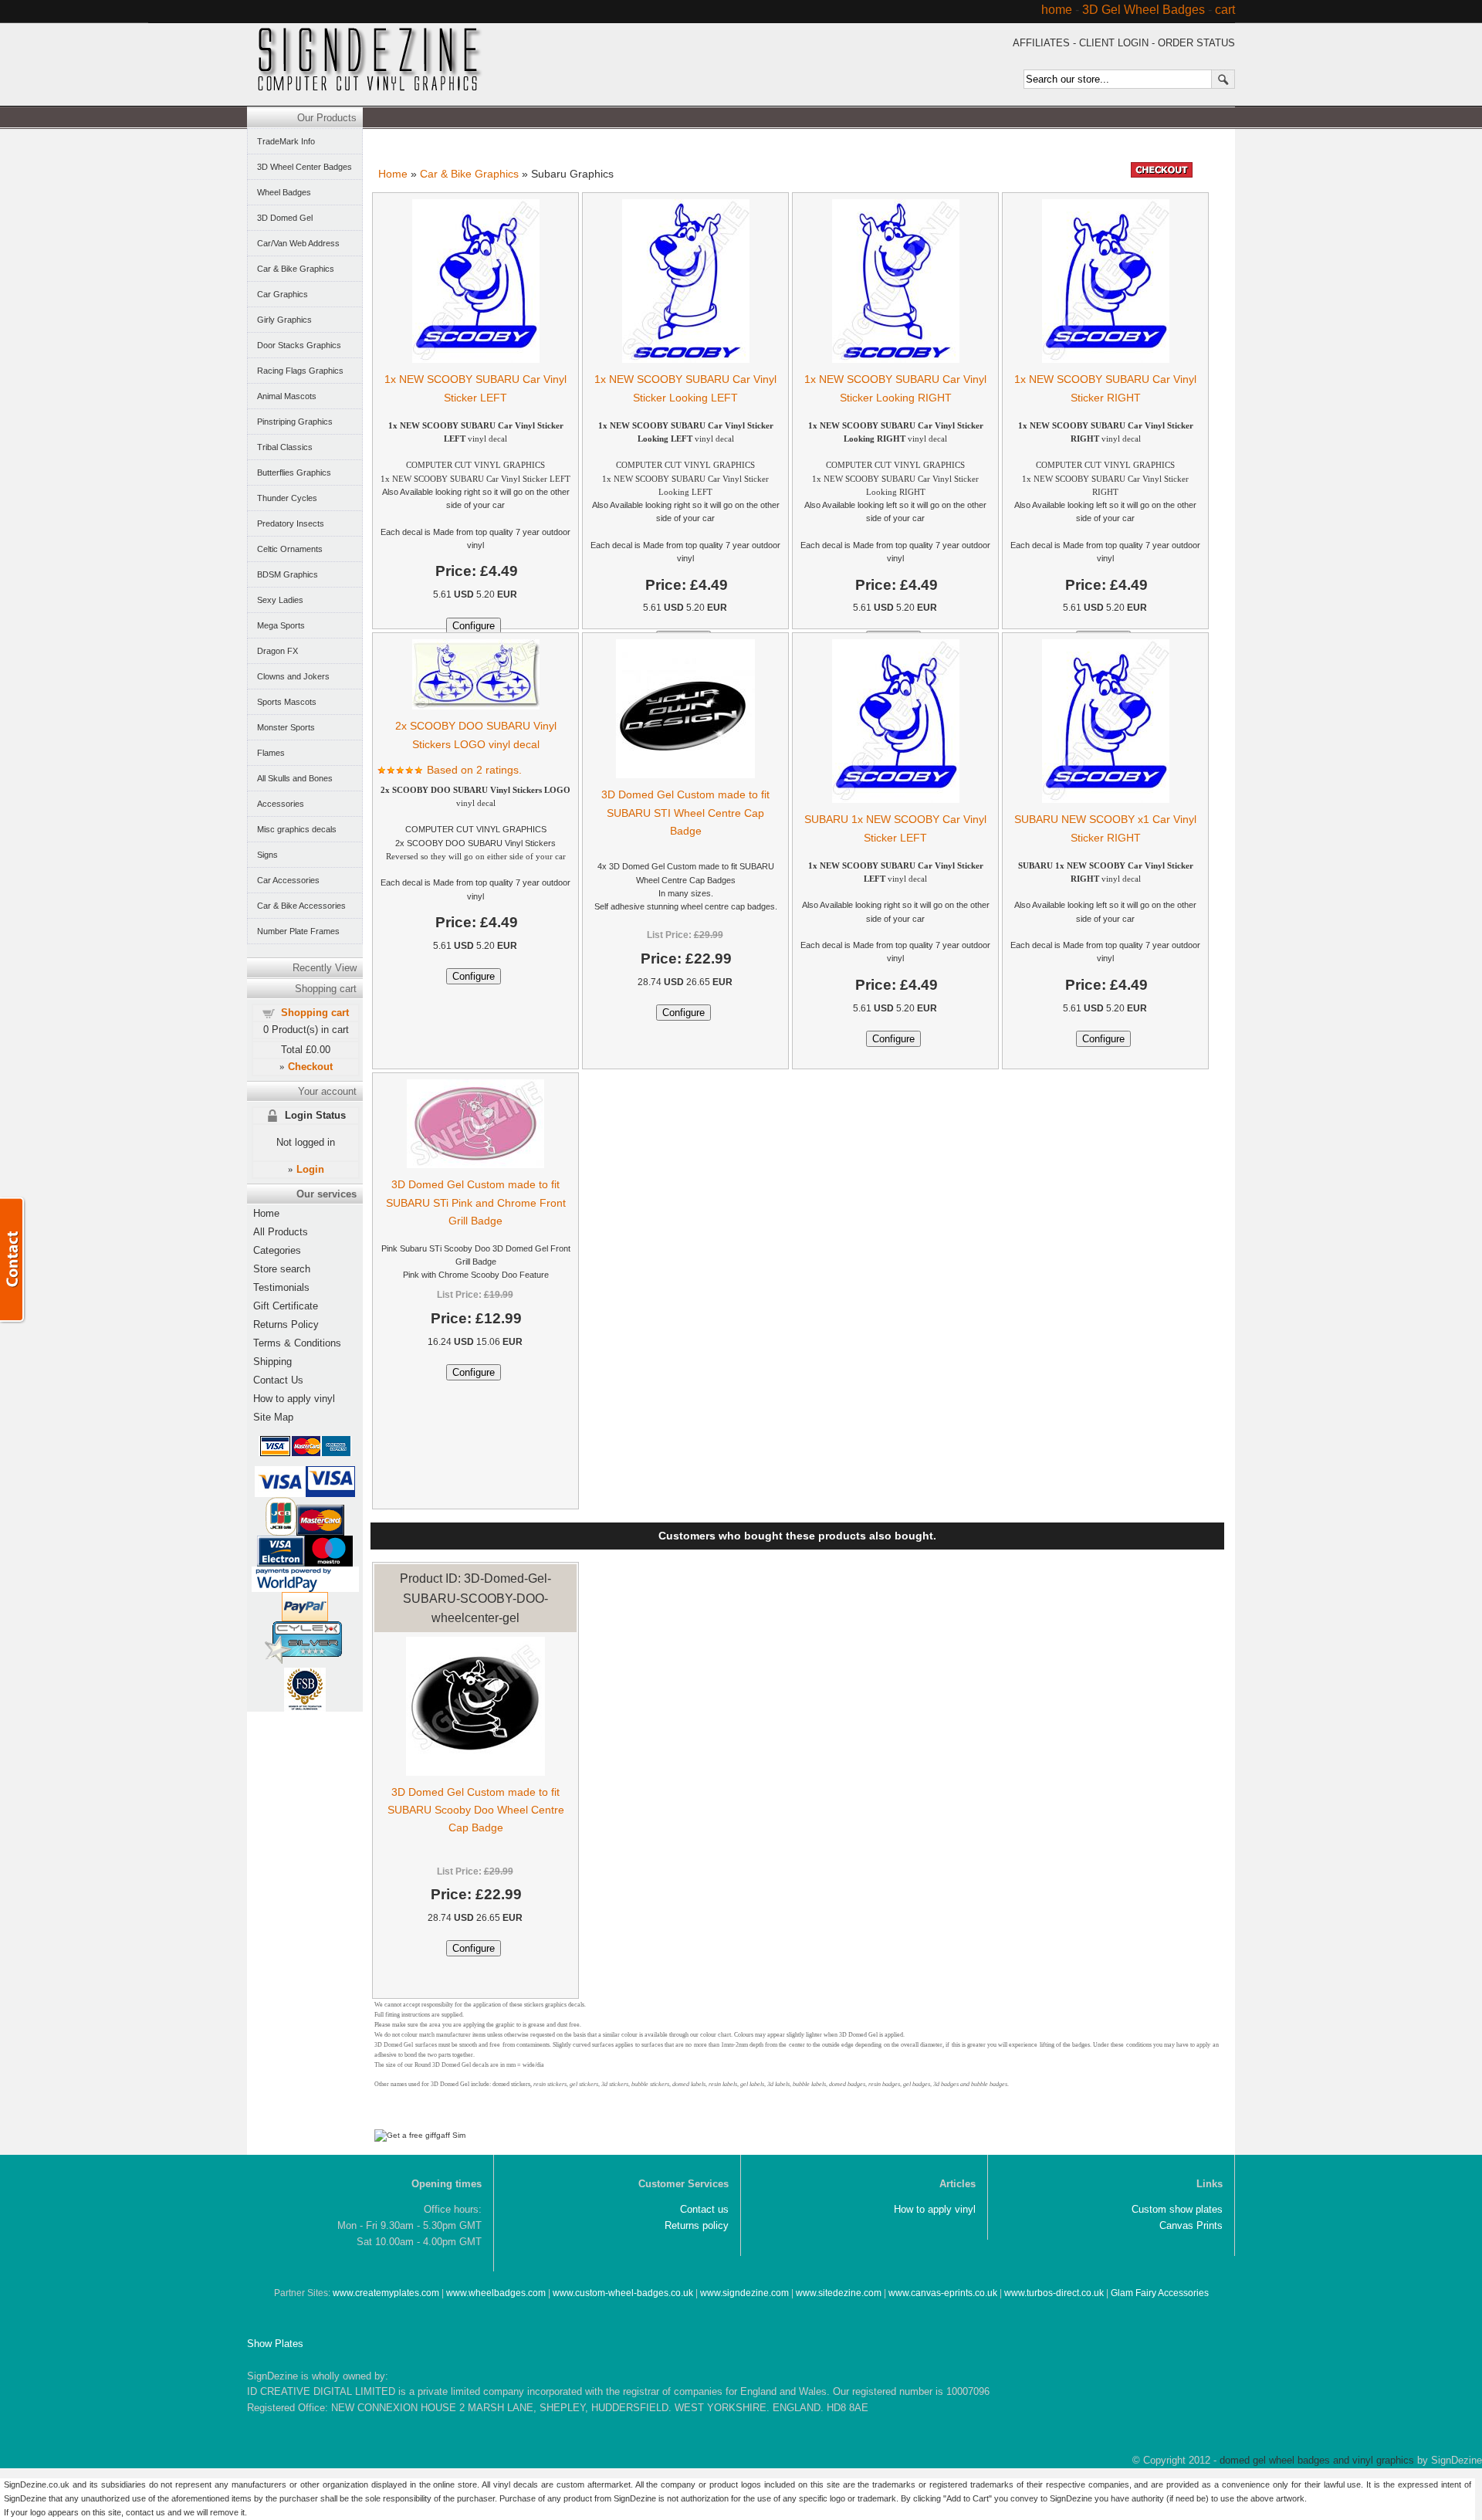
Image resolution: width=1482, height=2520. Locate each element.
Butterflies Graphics (294, 472)
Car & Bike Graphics (469, 174)
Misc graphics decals (297, 829)
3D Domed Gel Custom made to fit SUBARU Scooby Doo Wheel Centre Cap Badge (476, 1810)
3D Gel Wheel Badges (1144, 10)
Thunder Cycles (287, 498)
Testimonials (281, 1287)
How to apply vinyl (294, 1399)
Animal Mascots (287, 396)
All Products (281, 1232)
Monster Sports (286, 727)
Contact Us (278, 1380)
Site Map (273, 1417)
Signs (267, 855)
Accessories (281, 804)
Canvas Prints (1191, 2225)
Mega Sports (281, 625)
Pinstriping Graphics (295, 422)
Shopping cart (315, 1013)
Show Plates (275, 2344)
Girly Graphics (284, 320)
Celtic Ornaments (290, 549)
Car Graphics (283, 294)
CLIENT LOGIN (1114, 43)
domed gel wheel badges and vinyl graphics (1317, 2460)
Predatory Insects (291, 523)
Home (393, 174)
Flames (271, 753)
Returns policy (697, 2225)
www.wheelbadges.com (496, 2293)
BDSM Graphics (288, 574)
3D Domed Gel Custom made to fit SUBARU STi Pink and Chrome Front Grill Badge (476, 1202)
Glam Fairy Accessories (1160, 2293)
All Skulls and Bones (295, 778)
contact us (145, 2512)
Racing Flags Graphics (300, 371)
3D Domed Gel (285, 218)
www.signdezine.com (744, 2293)
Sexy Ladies (280, 600)
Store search (282, 1269)
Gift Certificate (286, 1306)
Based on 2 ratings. (474, 770)
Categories (277, 1250)
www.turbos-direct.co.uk (1054, 2293)
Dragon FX (277, 651)
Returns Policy (286, 1324)
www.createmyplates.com (386, 2293)
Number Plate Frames (298, 931)
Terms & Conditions (297, 1343)
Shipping (272, 1362)
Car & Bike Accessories (301, 906)
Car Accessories (288, 880)
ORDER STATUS (1196, 43)
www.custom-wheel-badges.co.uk (623, 2293)
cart (1225, 10)
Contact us (704, 2209)
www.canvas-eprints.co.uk (943, 2293)
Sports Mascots (287, 702)
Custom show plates (1177, 2209)
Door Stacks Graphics (299, 345)
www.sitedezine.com (839, 2293)
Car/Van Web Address (298, 243)
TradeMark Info (286, 141)
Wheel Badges (284, 192)
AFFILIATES (1041, 43)
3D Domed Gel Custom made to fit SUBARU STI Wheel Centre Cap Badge (685, 812)
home (1057, 10)
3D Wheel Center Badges (305, 167)
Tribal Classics (285, 447)
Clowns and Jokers (293, 676)
